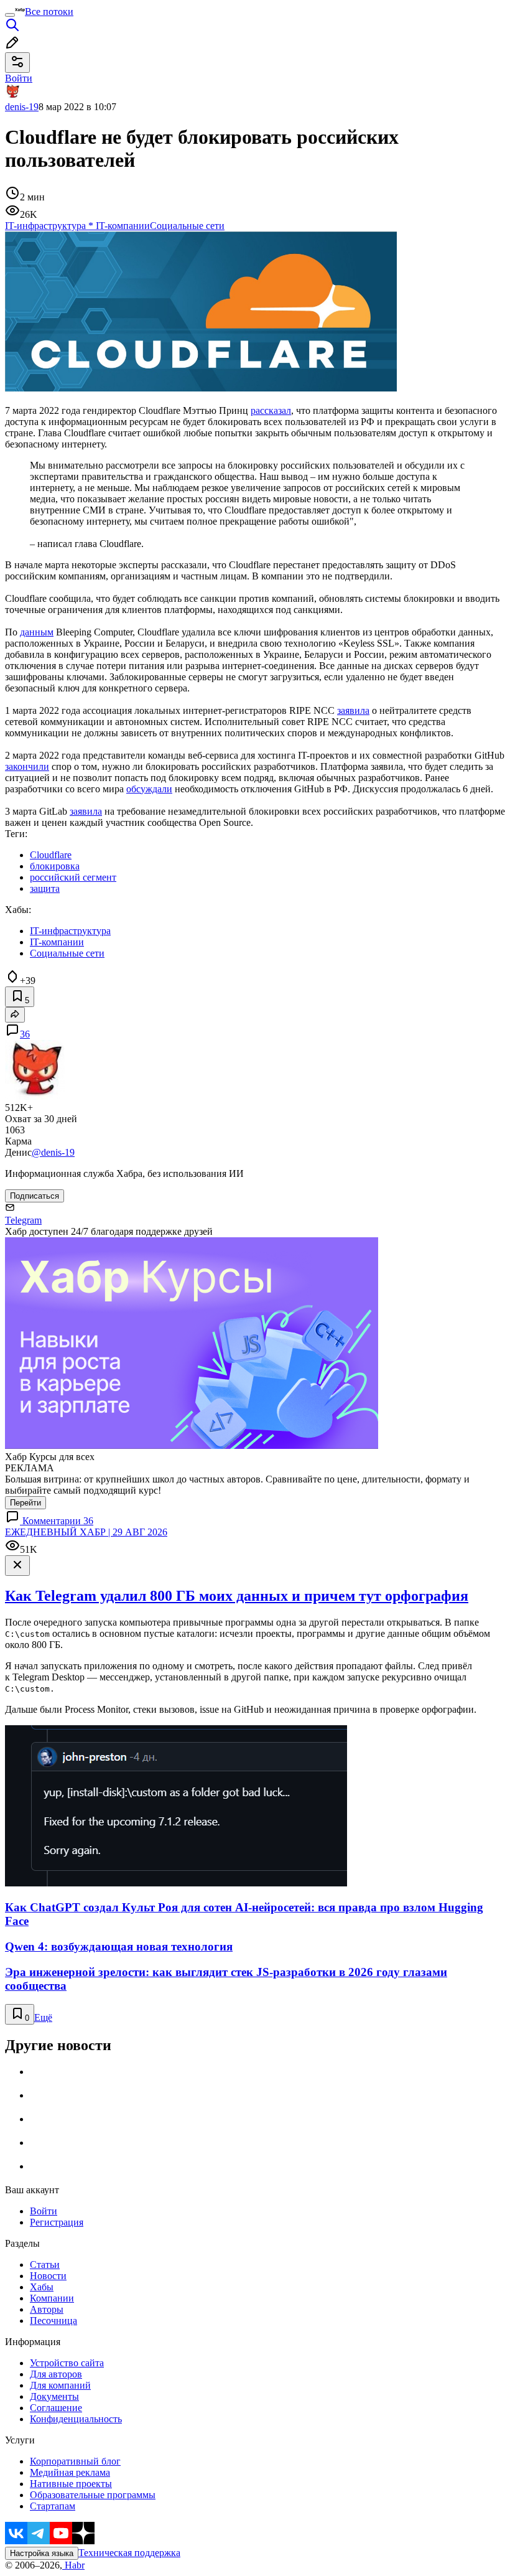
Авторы (47, 2309)
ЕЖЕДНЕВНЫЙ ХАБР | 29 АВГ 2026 (86, 1532)
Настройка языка (42, 2553)
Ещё (43, 2017)
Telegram (23, 1220)
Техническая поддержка (129, 2553)
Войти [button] (19, 78)
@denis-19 (53, 1152)
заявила (353, 710)
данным (37, 632)
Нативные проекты (71, 2484)
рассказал (271, 410)
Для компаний (60, 2385)
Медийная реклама (70, 2472)
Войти (44, 2211)
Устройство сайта (67, 2363)
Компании (52, 2298)
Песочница (53, 2321)
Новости (48, 2276)
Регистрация (57, 2222)
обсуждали (149, 789)
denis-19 (22, 107)
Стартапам (53, 2506)
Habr (73, 2565)
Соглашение (56, 2408)
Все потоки (49, 12)
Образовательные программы (93, 2495)
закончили (27, 766)
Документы (54, 2396)
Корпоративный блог (75, 2461)
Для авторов (56, 2374)
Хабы (42, 2287)
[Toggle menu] (10, 15)
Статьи (45, 2265)
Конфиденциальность (76, 2419)
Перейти (25, 1503)
